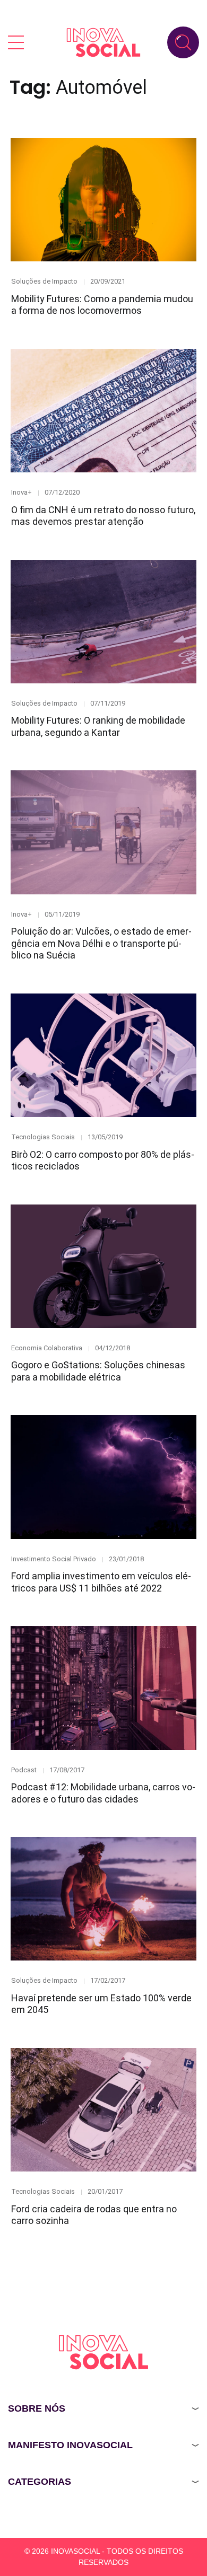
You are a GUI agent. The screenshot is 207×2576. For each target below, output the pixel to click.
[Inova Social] (103, 42)
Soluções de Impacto (44, 281)
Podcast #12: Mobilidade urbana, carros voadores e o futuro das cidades (103, 1793)
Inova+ (21, 492)
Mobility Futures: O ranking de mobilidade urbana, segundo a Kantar (98, 726)
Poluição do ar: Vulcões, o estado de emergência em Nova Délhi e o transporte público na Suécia (101, 943)
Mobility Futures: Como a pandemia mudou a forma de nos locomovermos (102, 305)
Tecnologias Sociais (43, 1137)
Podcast (24, 1770)
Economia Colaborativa (47, 1348)
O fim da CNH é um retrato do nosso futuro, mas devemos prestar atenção (103, 516)
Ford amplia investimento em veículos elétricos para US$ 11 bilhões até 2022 (101, 1582)
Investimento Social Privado (54, 1559)
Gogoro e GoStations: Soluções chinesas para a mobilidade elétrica (98, 1371)
